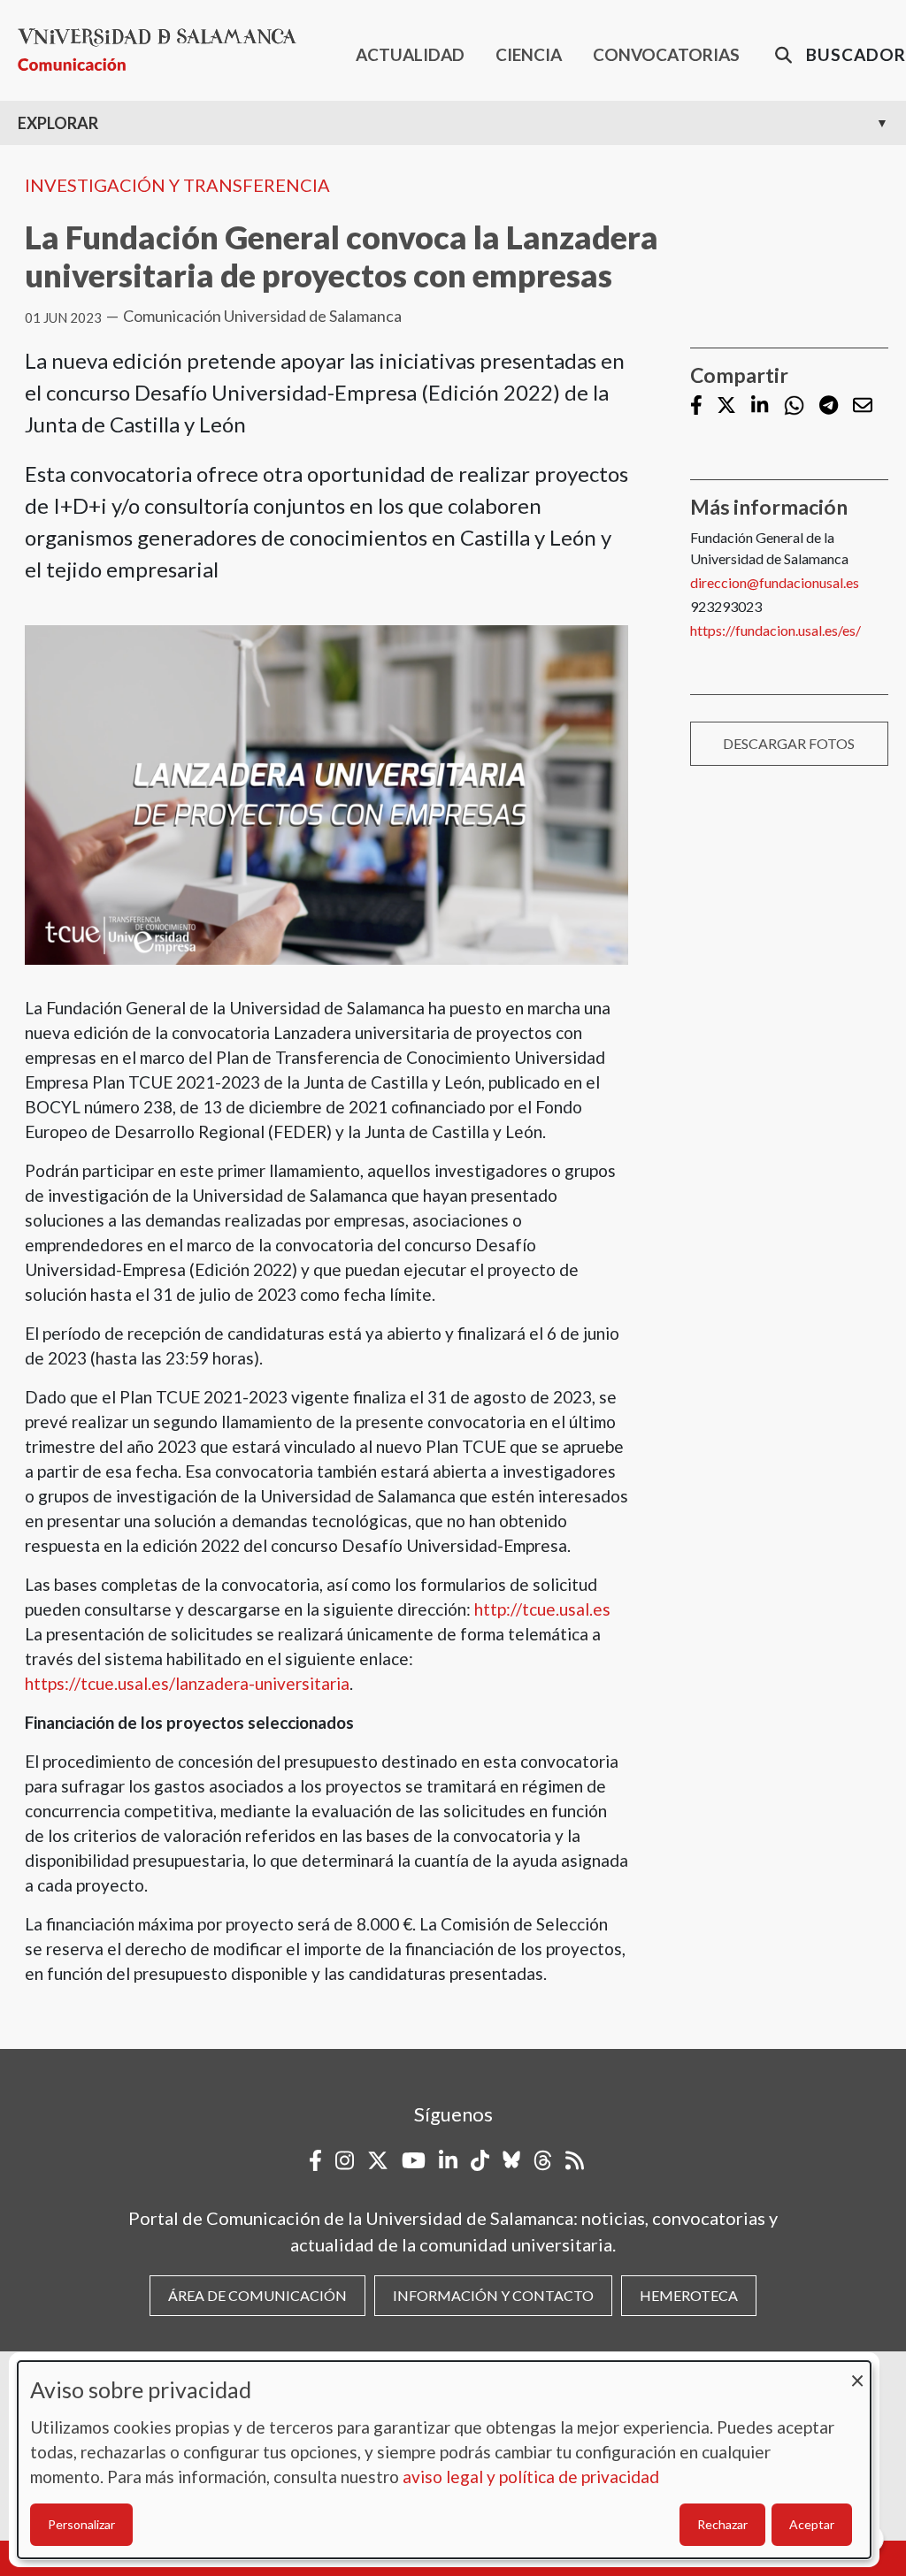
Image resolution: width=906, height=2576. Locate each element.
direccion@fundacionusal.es (775, 582)
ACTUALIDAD (410, 54)
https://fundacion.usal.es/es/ (775, 630)
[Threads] (543, 2160)
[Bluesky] (511, 2160)
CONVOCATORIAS (666, 54)
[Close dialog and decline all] (857, 2372)
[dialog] (444, 2460)
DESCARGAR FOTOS (789, 743)
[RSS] (575, 2160)
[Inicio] (164, 50)
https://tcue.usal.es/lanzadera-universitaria (187, 1683)
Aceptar (812, 2524)
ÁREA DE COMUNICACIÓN (257, 2295)
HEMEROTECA (689, 2295)
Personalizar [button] (81, 2524)
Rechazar (722, 2524)
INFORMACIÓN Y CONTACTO (493, 2295)
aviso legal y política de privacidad (531, 2477)
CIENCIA (529, 54)
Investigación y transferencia (177, 185)
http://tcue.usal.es (542, 1609)
